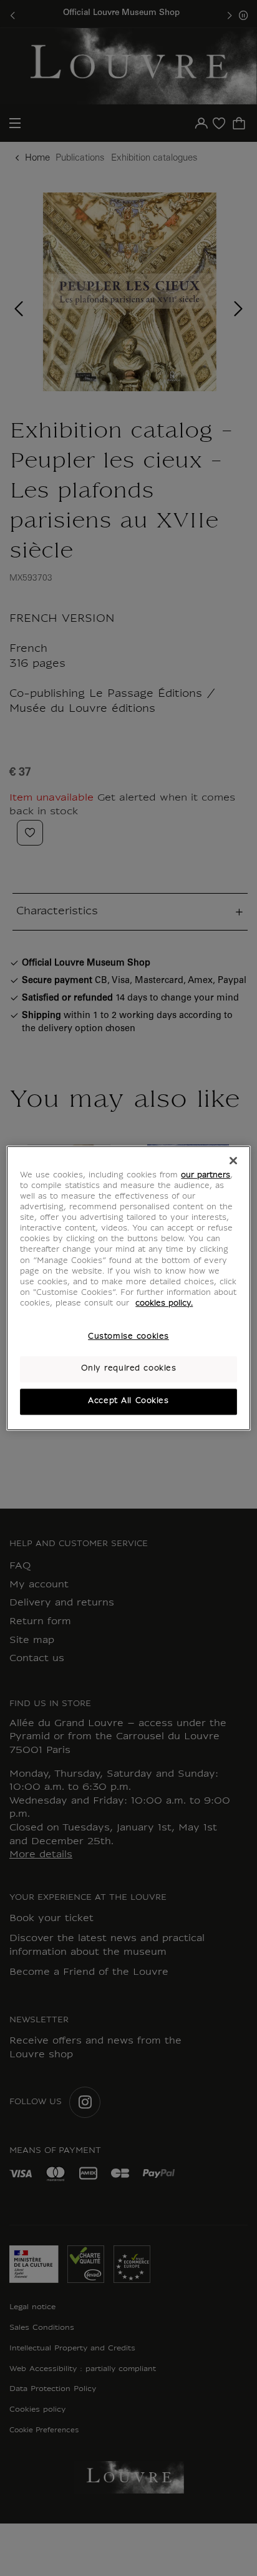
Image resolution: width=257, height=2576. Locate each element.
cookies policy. (164, 1304)
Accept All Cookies (128, 1401)
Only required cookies (129, 1369)
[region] (128, 1288)
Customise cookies (128, 1337)
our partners (206, 1176)
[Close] (233, 1161)
